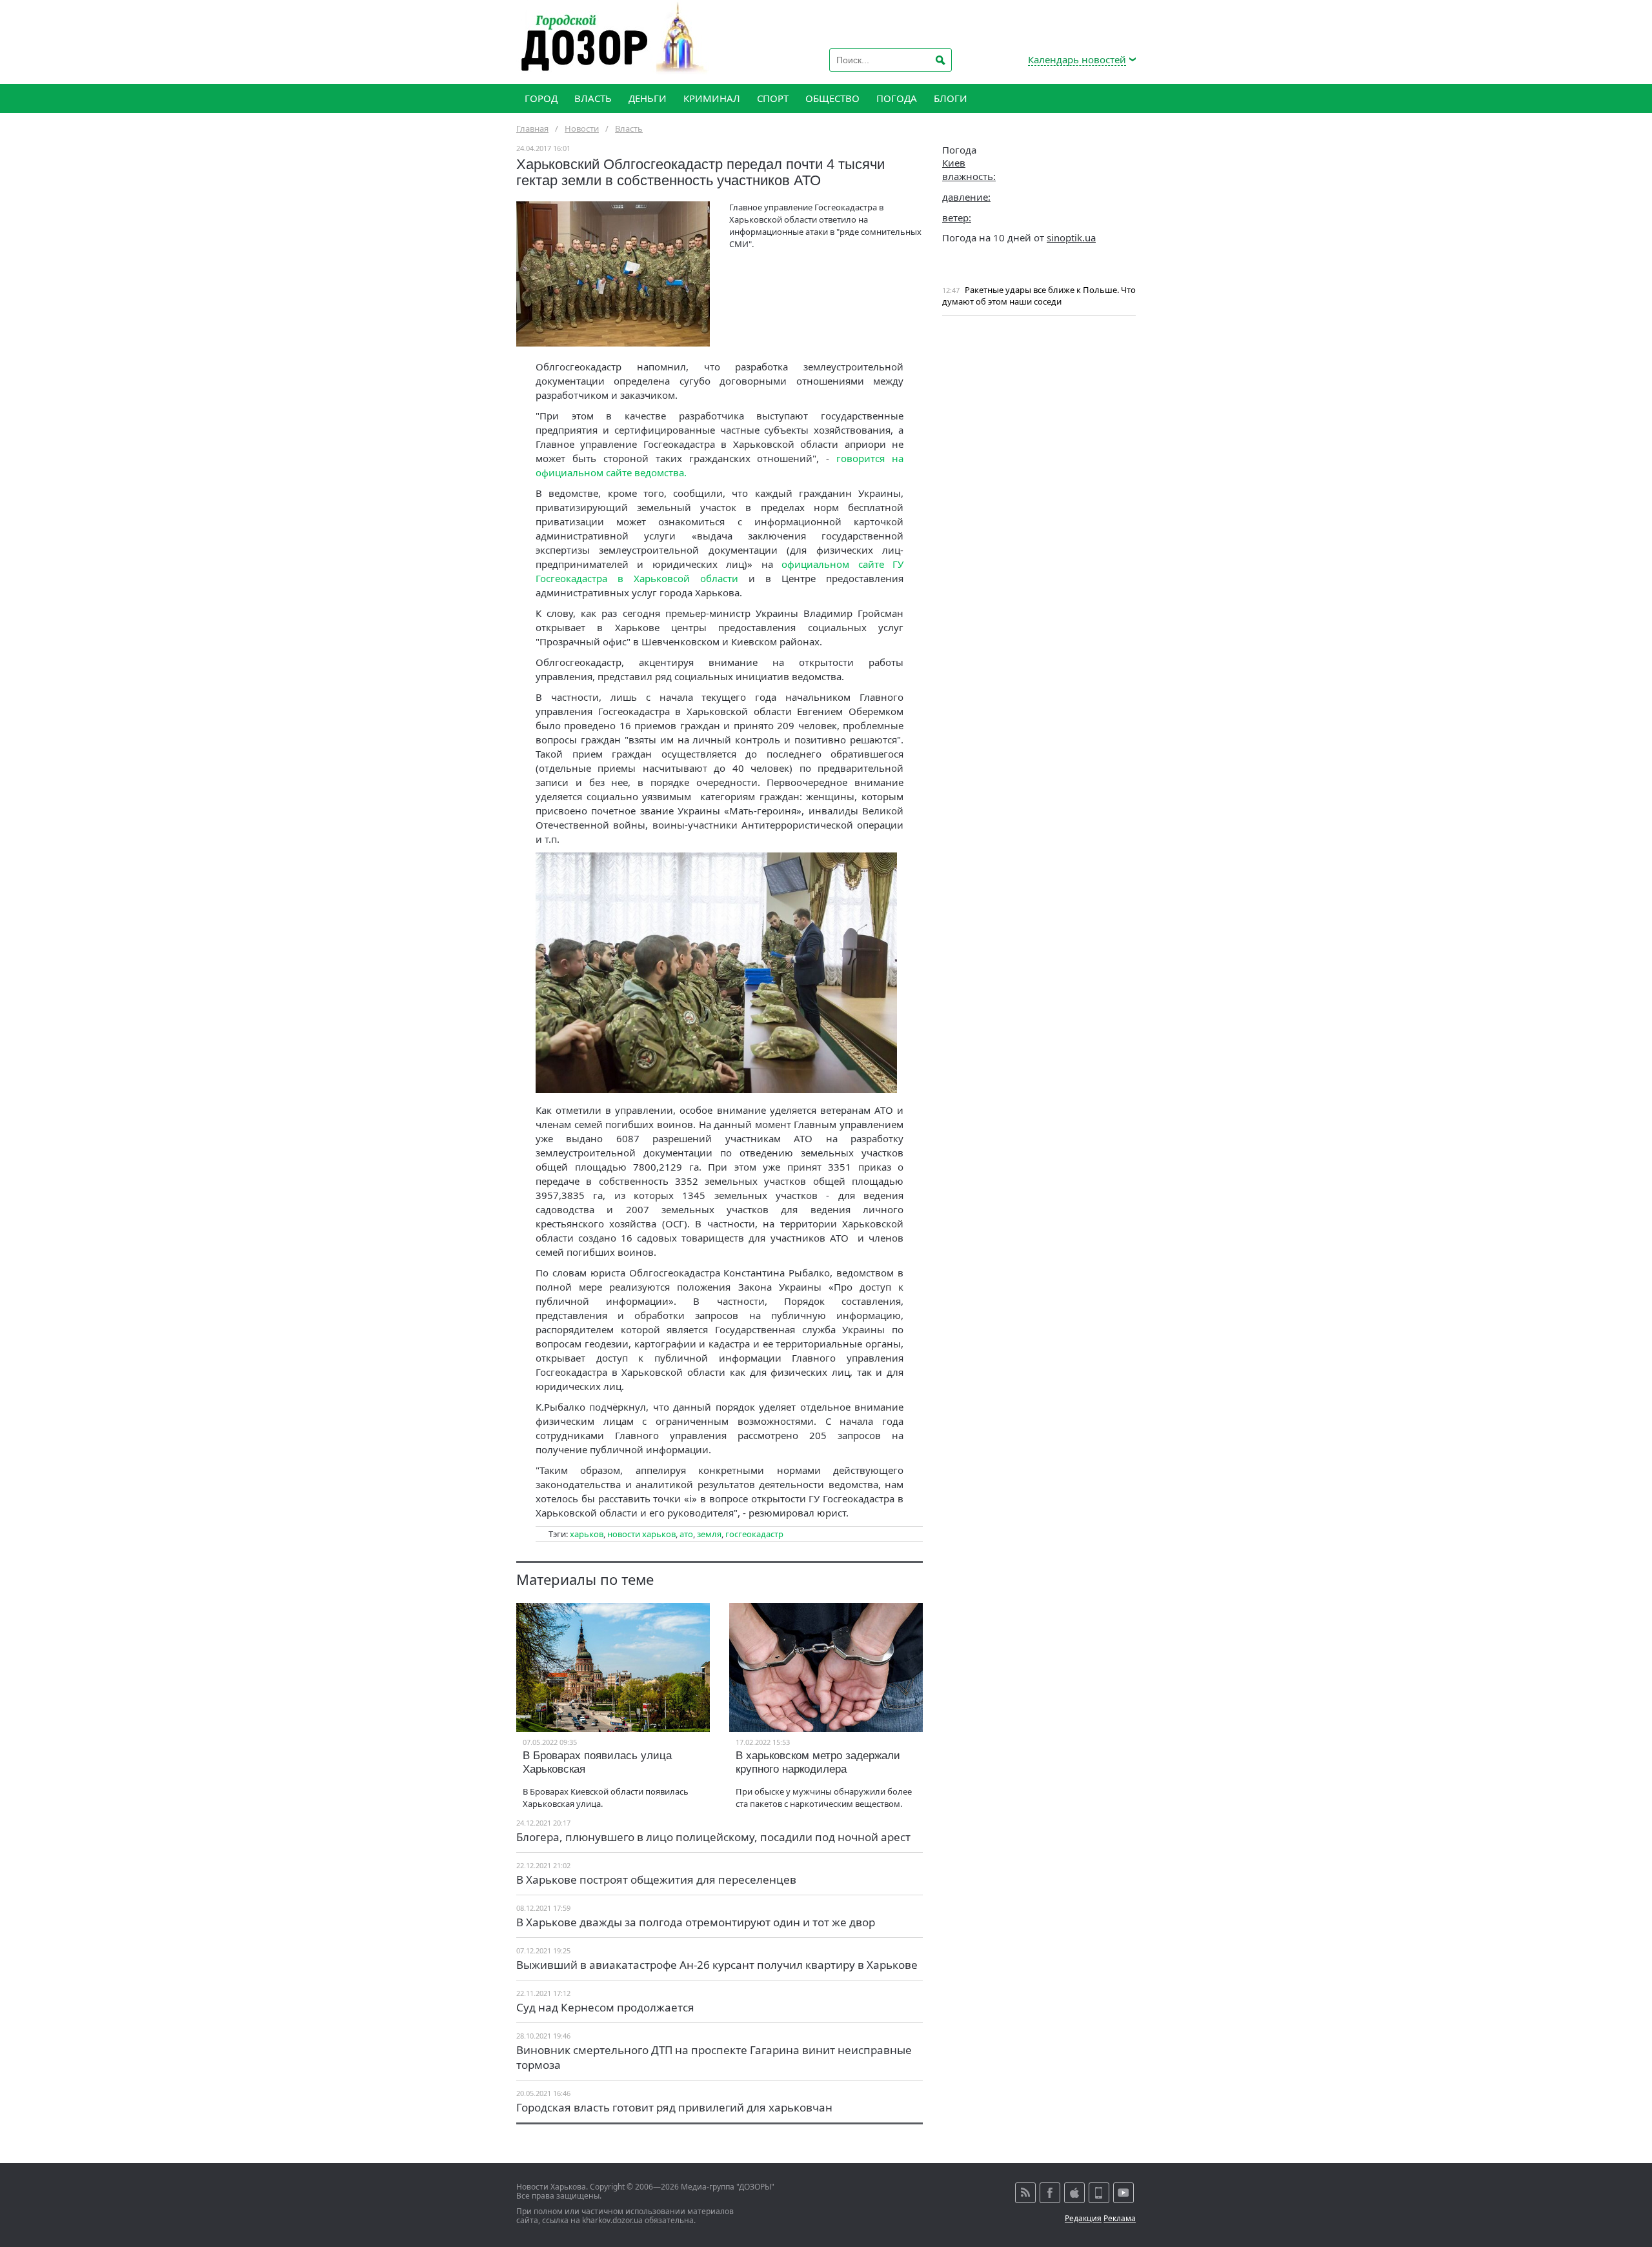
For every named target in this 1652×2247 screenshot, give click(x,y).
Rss (1025, 2193)
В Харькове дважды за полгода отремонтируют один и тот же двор (696, 1922)
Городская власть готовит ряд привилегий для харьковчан (674, 2107)
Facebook (1050, 2193)
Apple (1074, 2193)
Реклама (1120, 2218)
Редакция (1083, 2218)
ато (686, 1534)
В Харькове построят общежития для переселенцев (656, 1879)
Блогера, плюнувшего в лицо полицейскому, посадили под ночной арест (713, 1837)
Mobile (1099, 2193)
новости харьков (641, 1534)
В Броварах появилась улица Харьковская (597, 1762)
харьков (587, 1534)
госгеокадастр (754, 1534)
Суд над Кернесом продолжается (605, 2007)
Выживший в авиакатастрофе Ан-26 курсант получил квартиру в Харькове (717, 1965)
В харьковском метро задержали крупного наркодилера (818, 1762)
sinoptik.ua (1071, 237)
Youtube (1123, 2193)
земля (709, 1534)
